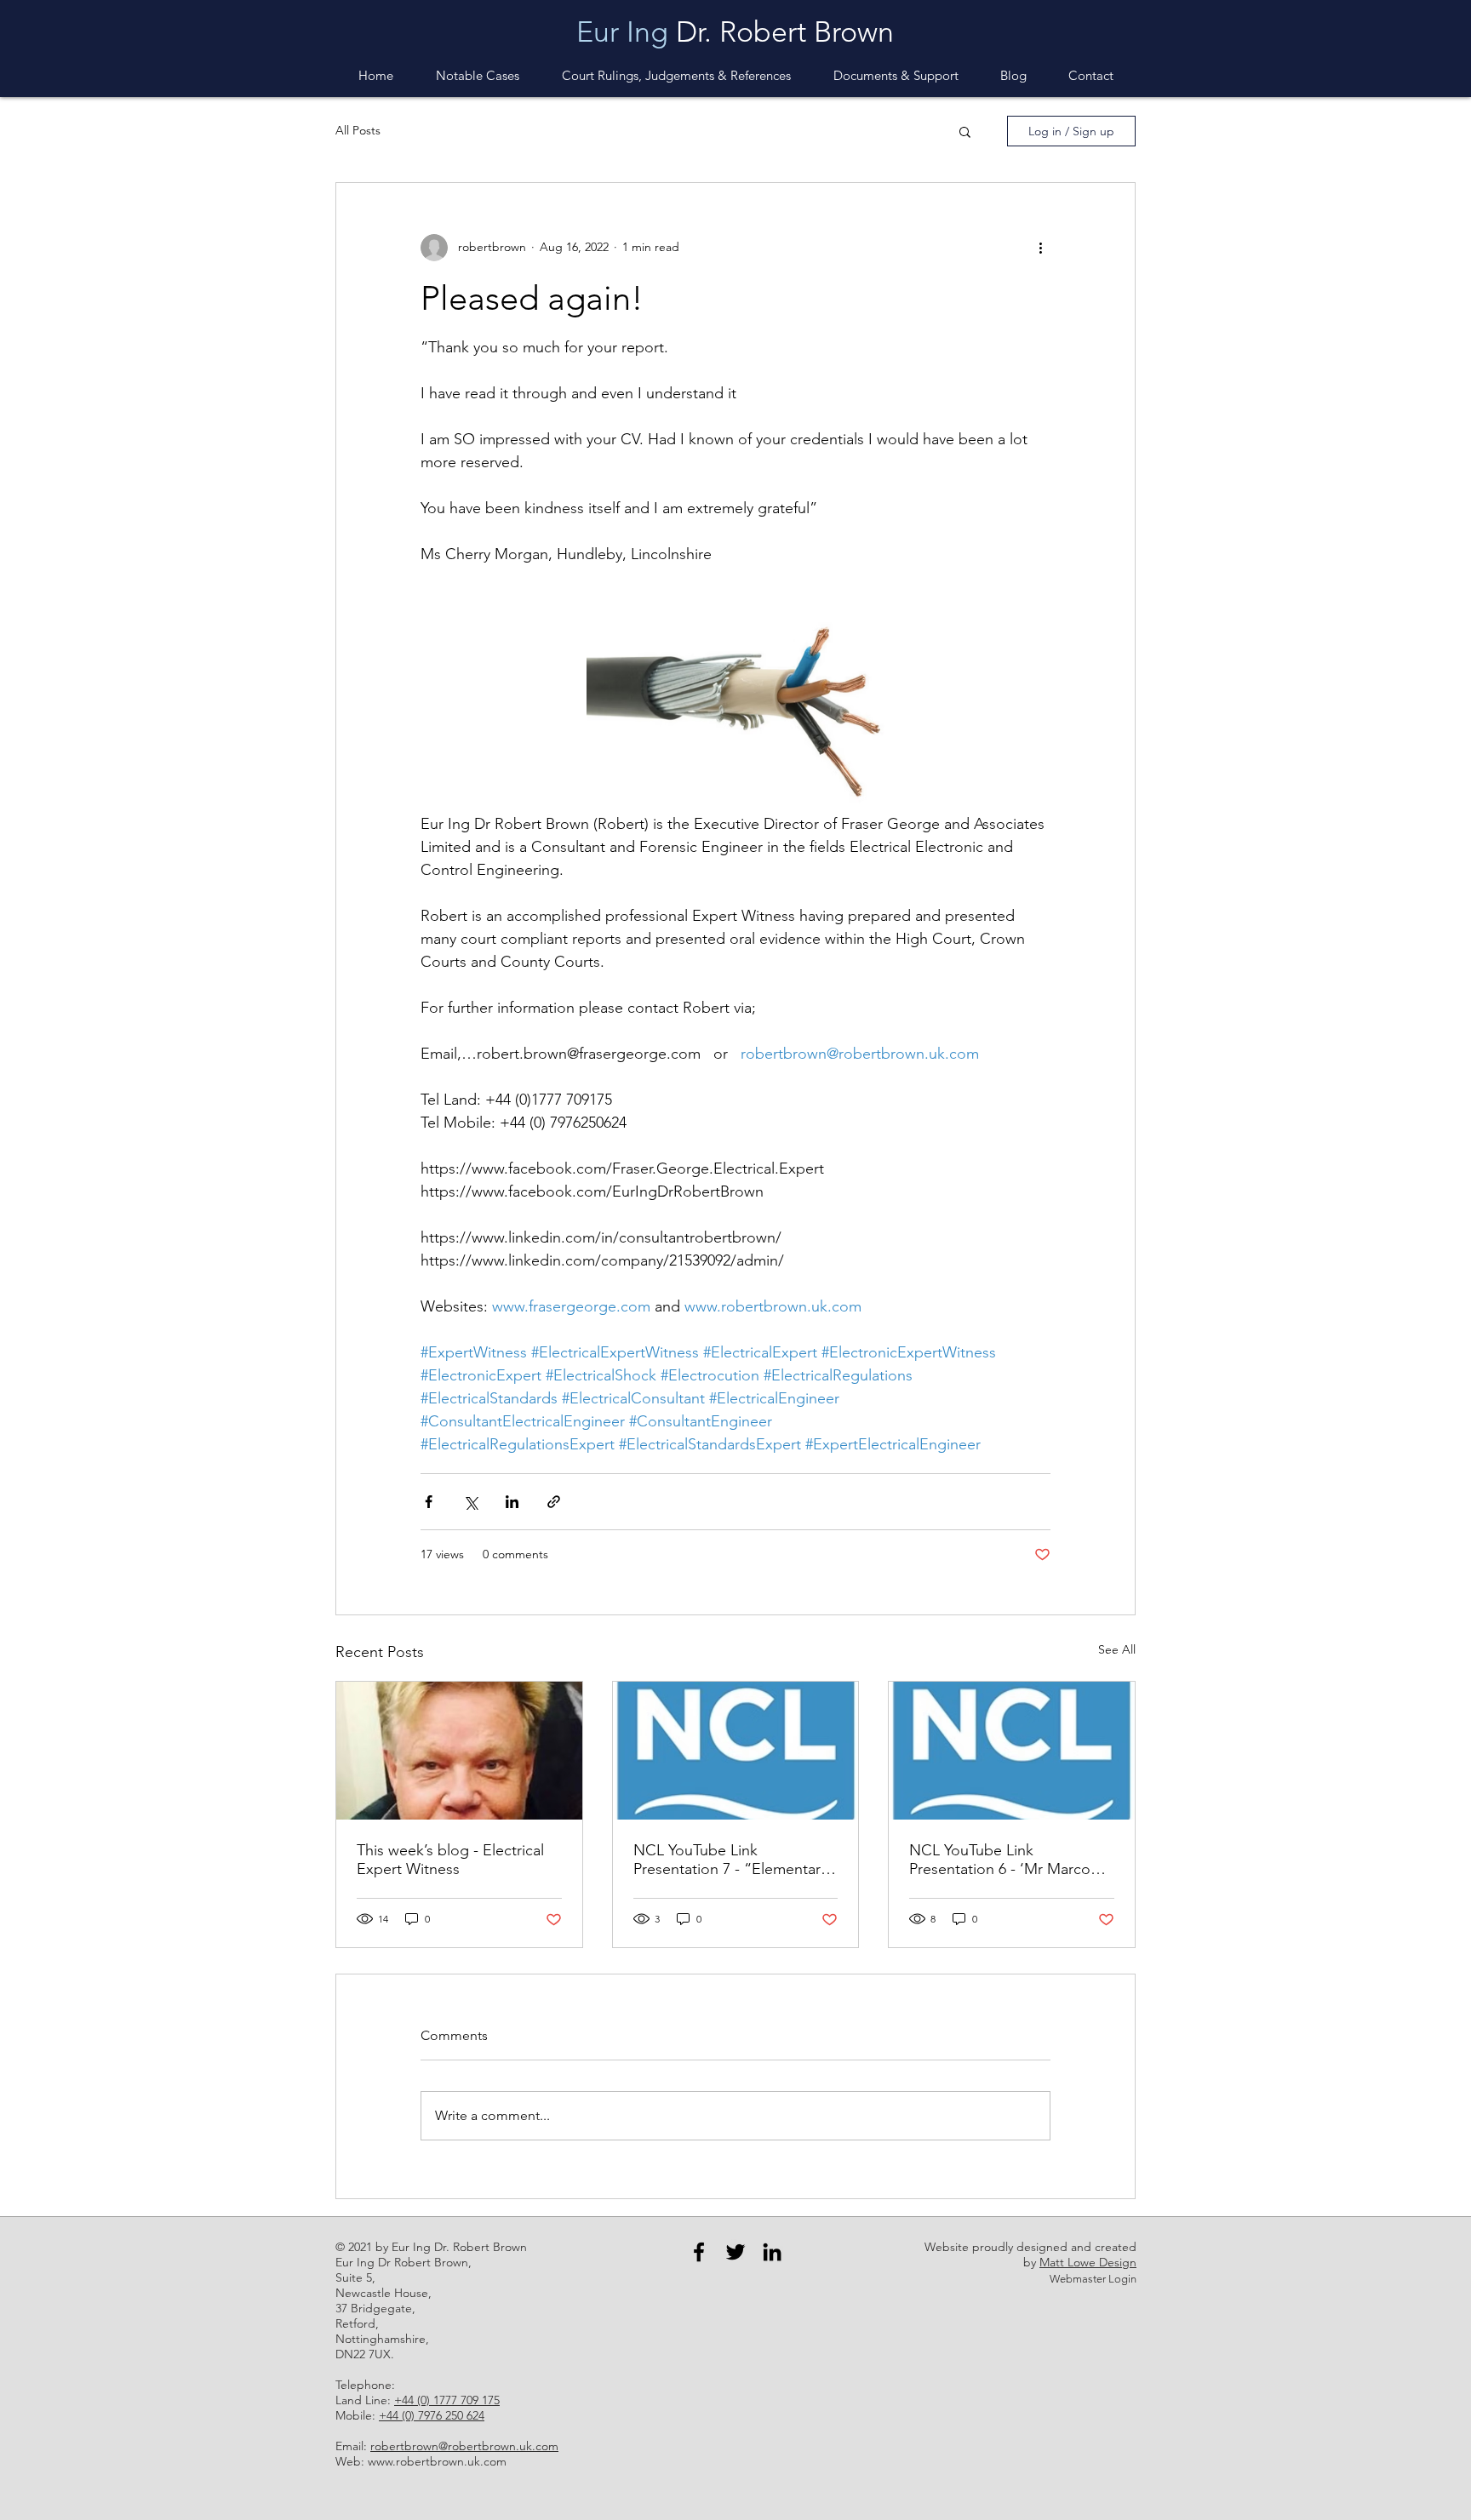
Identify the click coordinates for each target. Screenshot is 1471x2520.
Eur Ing (622, 32)
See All (1117, 1649)
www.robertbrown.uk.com (437, 2461)
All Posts (358, 130)
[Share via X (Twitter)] (470, 1502)
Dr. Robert (741, 32)
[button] (896, 76)
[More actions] (1040, 248)
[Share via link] (554, 1502)
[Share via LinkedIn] (512, 1502)
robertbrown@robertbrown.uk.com (464, 2446)
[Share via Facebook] (429, 1502)
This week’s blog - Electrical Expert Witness (450, 1860)
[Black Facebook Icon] (699, 2252)
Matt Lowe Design (1088, 2262)
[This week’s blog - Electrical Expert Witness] (459, 1751)
